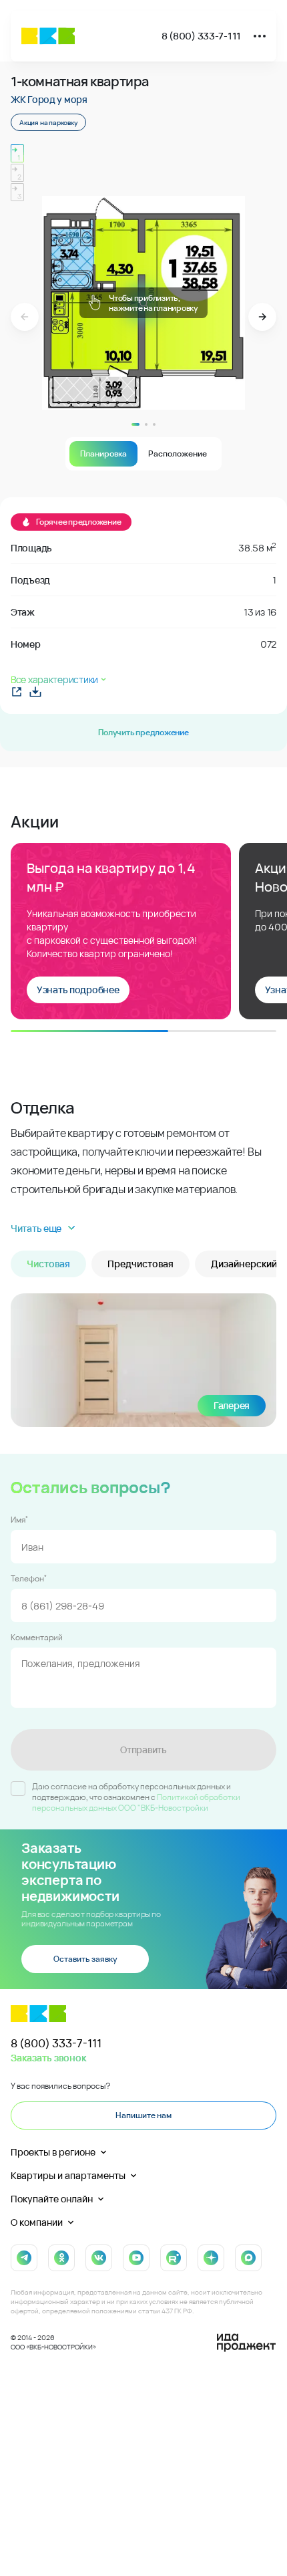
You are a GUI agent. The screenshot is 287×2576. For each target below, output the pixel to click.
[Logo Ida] (246, 2343)
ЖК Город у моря (49, 99)
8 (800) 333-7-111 (201, 36)
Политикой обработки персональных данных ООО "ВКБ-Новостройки (136, 1802)
